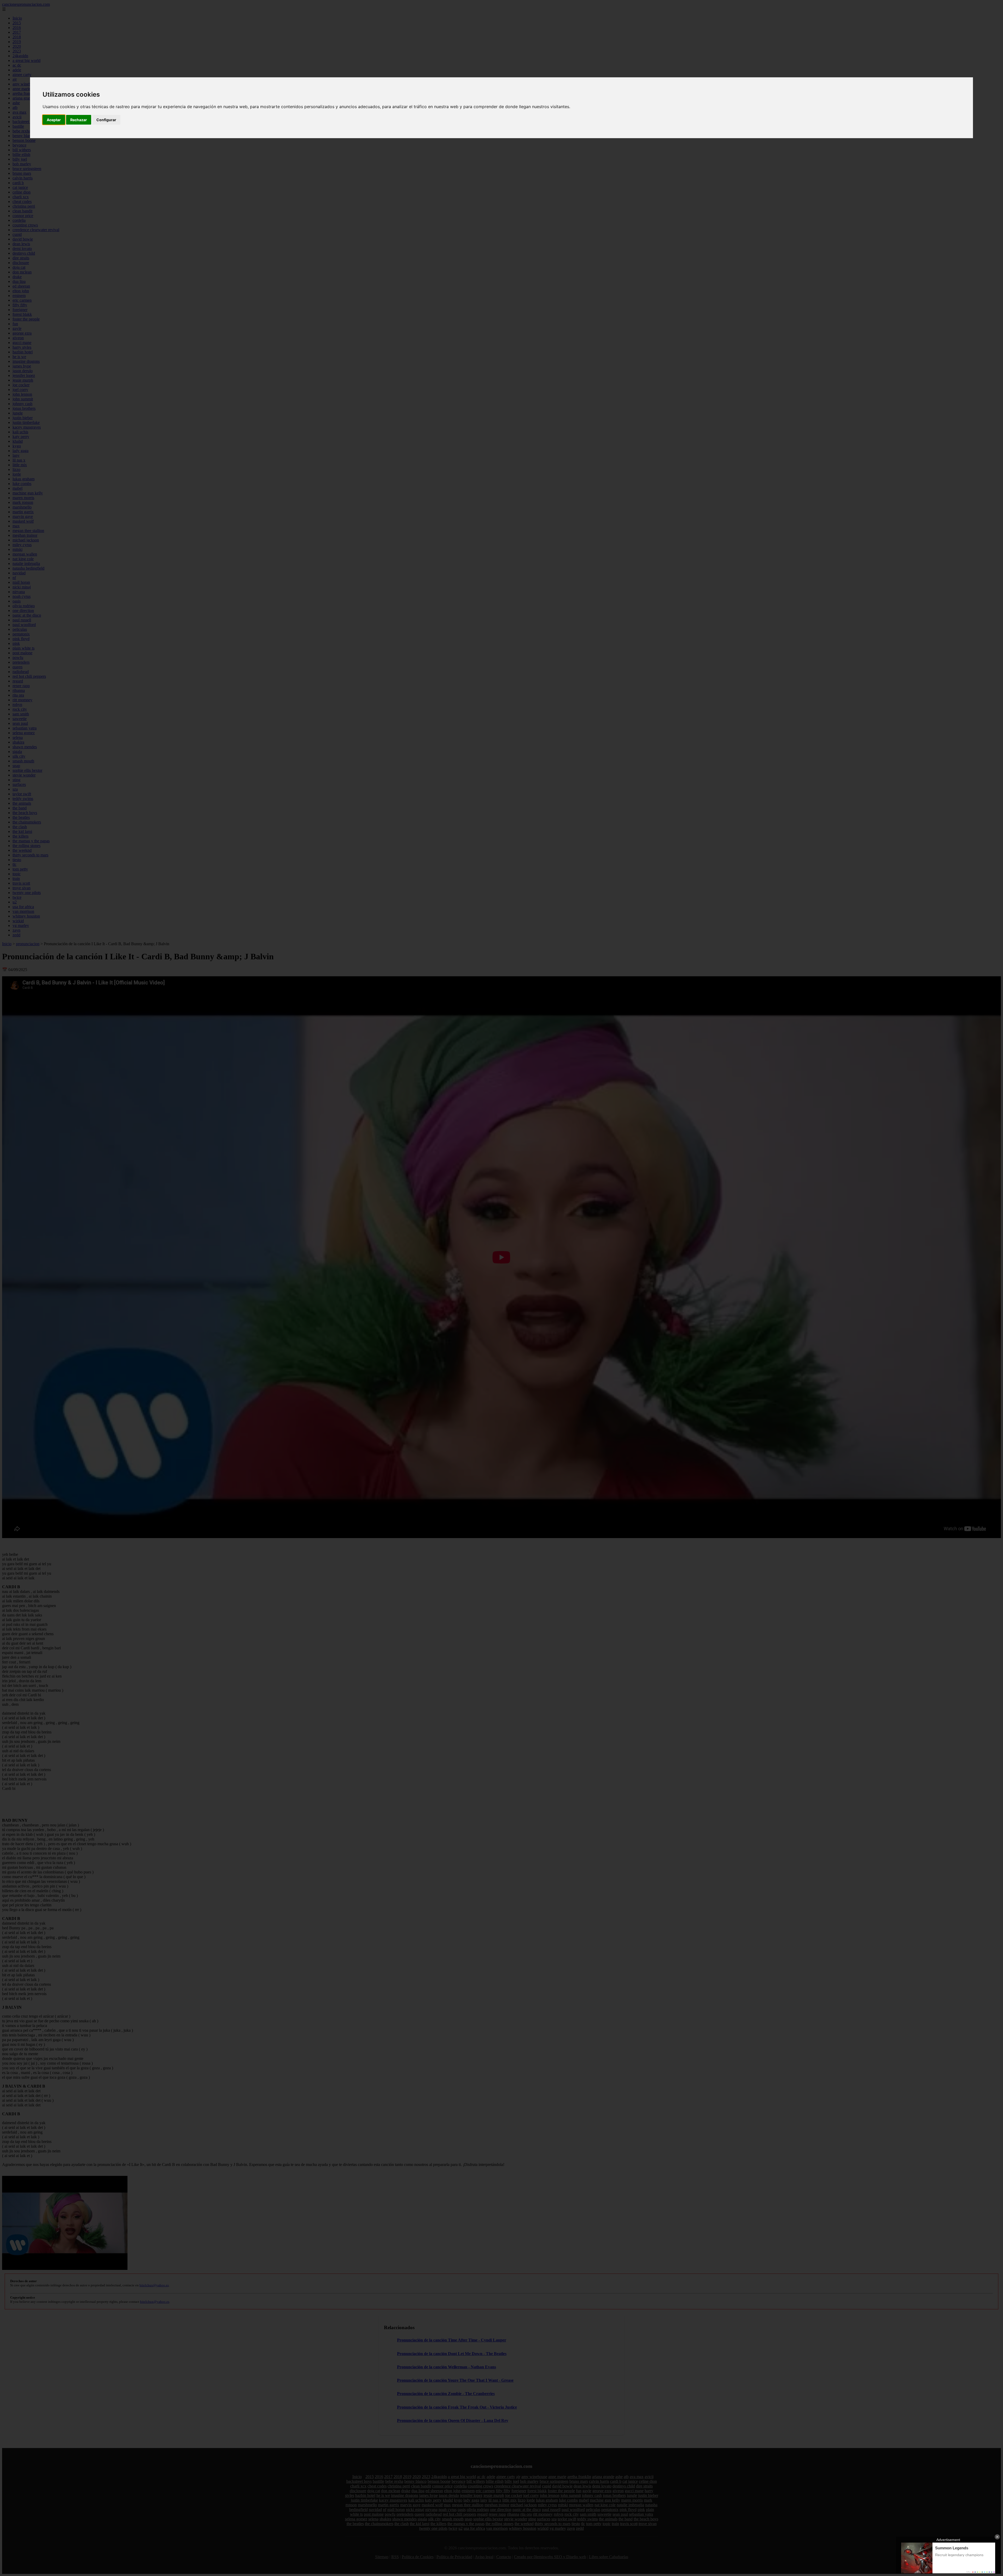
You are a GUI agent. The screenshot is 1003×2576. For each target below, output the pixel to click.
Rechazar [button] (79, 120)
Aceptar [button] (54, 120)
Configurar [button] (106, 120)
